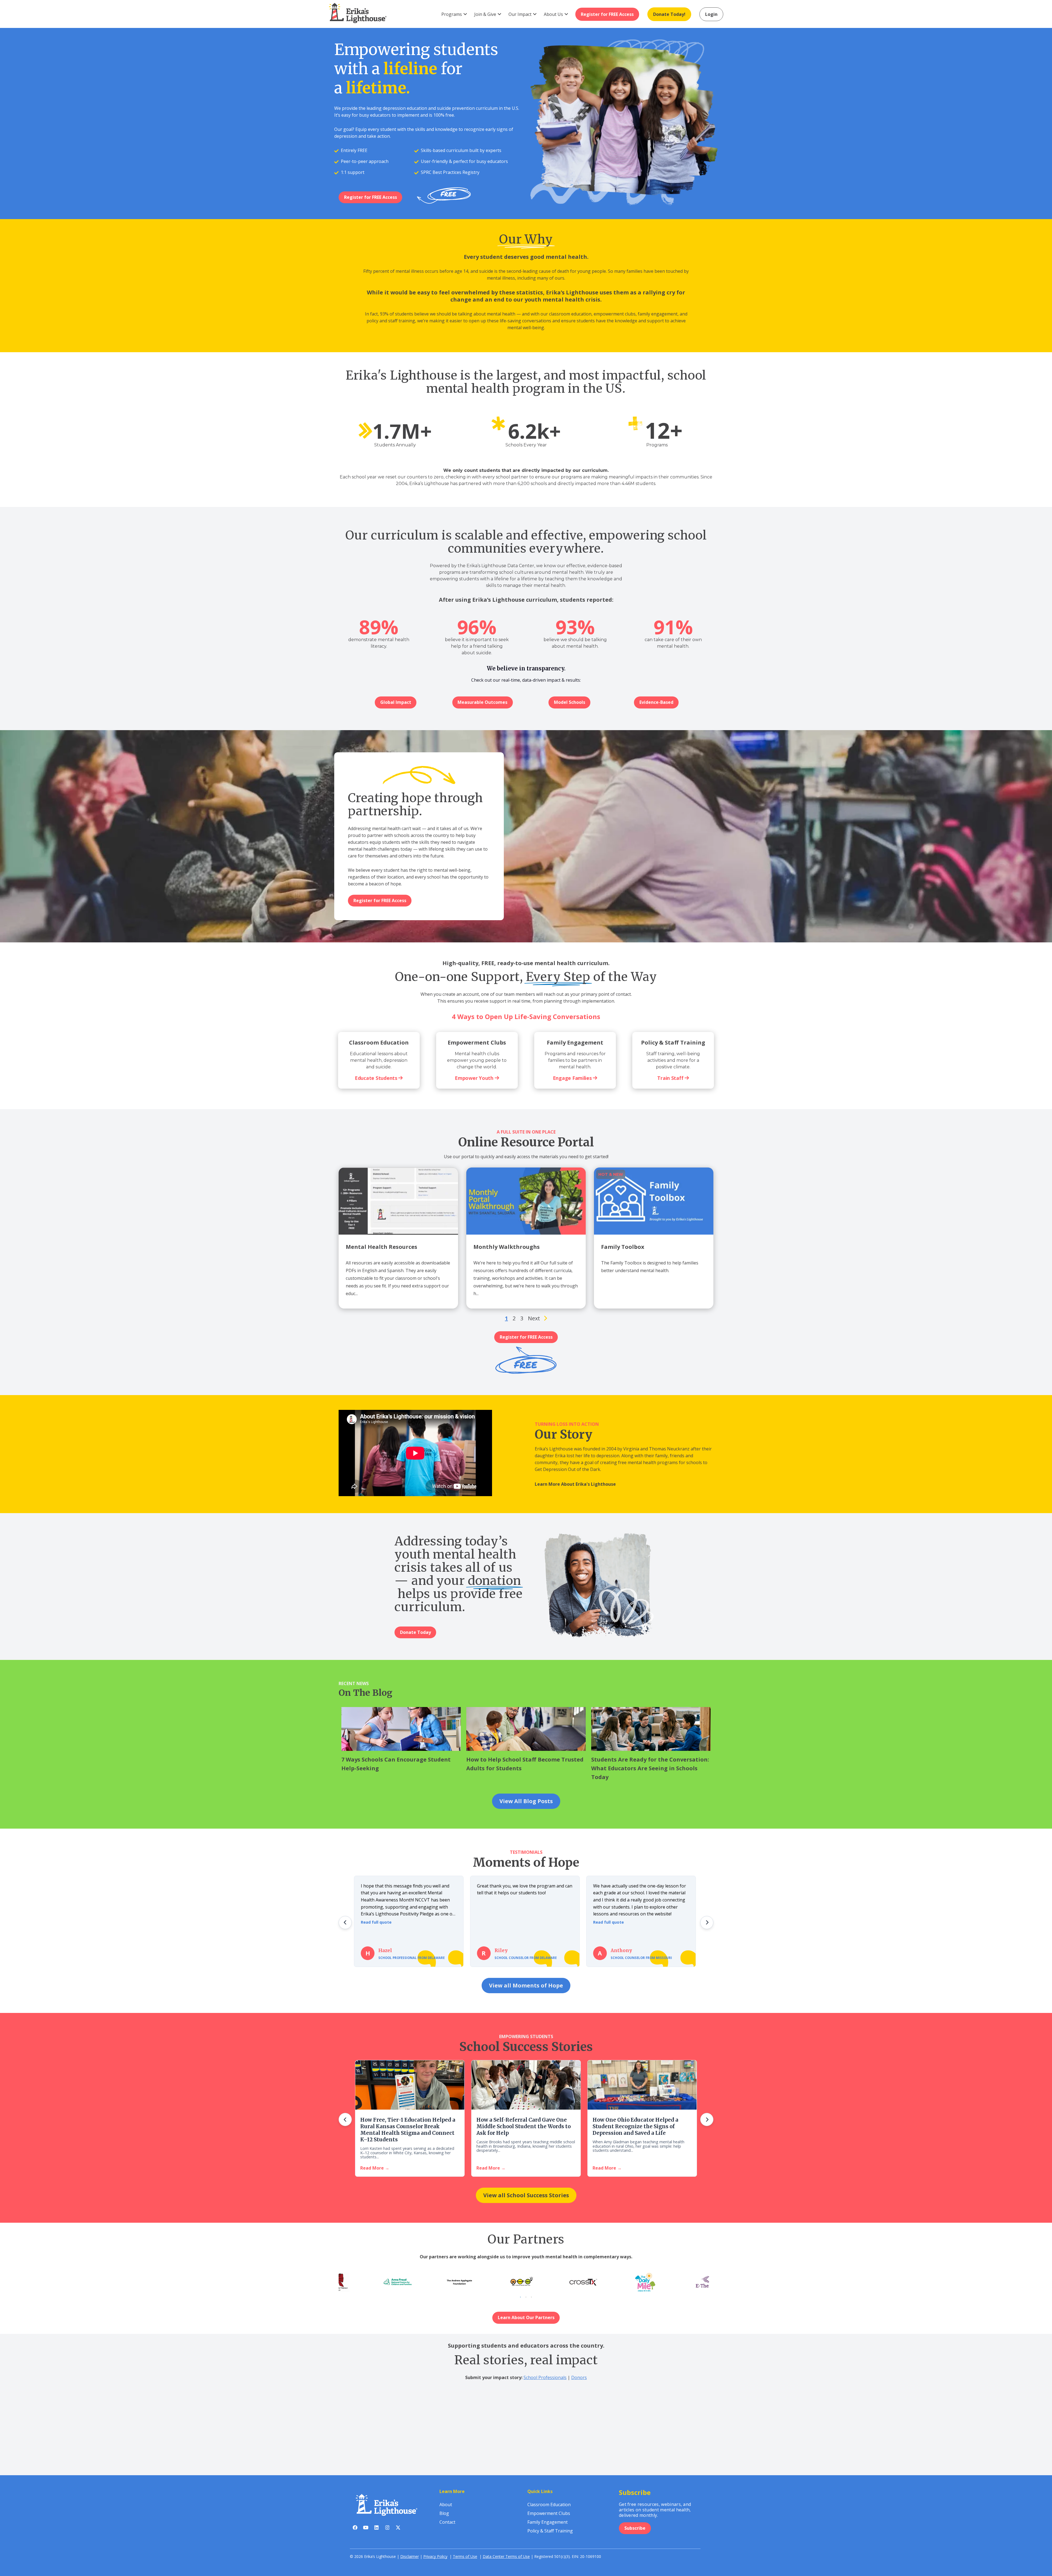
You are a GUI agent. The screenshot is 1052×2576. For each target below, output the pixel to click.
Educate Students (377, 1078)
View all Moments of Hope (526, 1985)
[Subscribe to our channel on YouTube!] (366, 2529)
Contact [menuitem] (447, 2522)
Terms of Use (465, 2556)
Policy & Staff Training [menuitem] (550, 2531)
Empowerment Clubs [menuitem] (549, 2513)
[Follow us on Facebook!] (355, 2529)
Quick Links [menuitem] (540, 2491)
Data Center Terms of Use (506, 2556)
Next (534, 1318)
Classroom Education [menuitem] (549, 2505)
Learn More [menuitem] (452, 2491)
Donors (579, 2377)
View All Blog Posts (526, 1801)
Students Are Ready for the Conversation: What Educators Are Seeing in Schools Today (650, 1768)
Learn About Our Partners (526, 2317)
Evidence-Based (656, 702)
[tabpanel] (555, 2282)
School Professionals (545, 2377)
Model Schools (570, 702)
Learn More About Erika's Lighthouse (575, 1484)
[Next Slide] (707, 1923)
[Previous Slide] (345, 1923)
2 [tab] (526, 2297)
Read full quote (376, 1922)
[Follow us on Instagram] (387, 2529)
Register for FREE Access (371, 197)
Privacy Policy (435, 2556)
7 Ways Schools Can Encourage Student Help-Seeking (396, 1764)
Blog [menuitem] (444, 2513)
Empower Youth (475, 1078)
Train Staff (671, 1078)
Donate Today (415, 1632)
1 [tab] (521, 2297)
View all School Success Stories (526, 2195)
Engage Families (573, 1078)
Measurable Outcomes (482, 702)
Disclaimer (410, 2556)
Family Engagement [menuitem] (548, 2522)
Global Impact (396, 702)
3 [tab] (531, 2297)
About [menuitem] (446, 2505)
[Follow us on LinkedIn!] (377, 2529)
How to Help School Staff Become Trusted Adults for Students (525, 1764)
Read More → (375, 2168)
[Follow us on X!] (398, 2529)
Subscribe (635, 2528)
